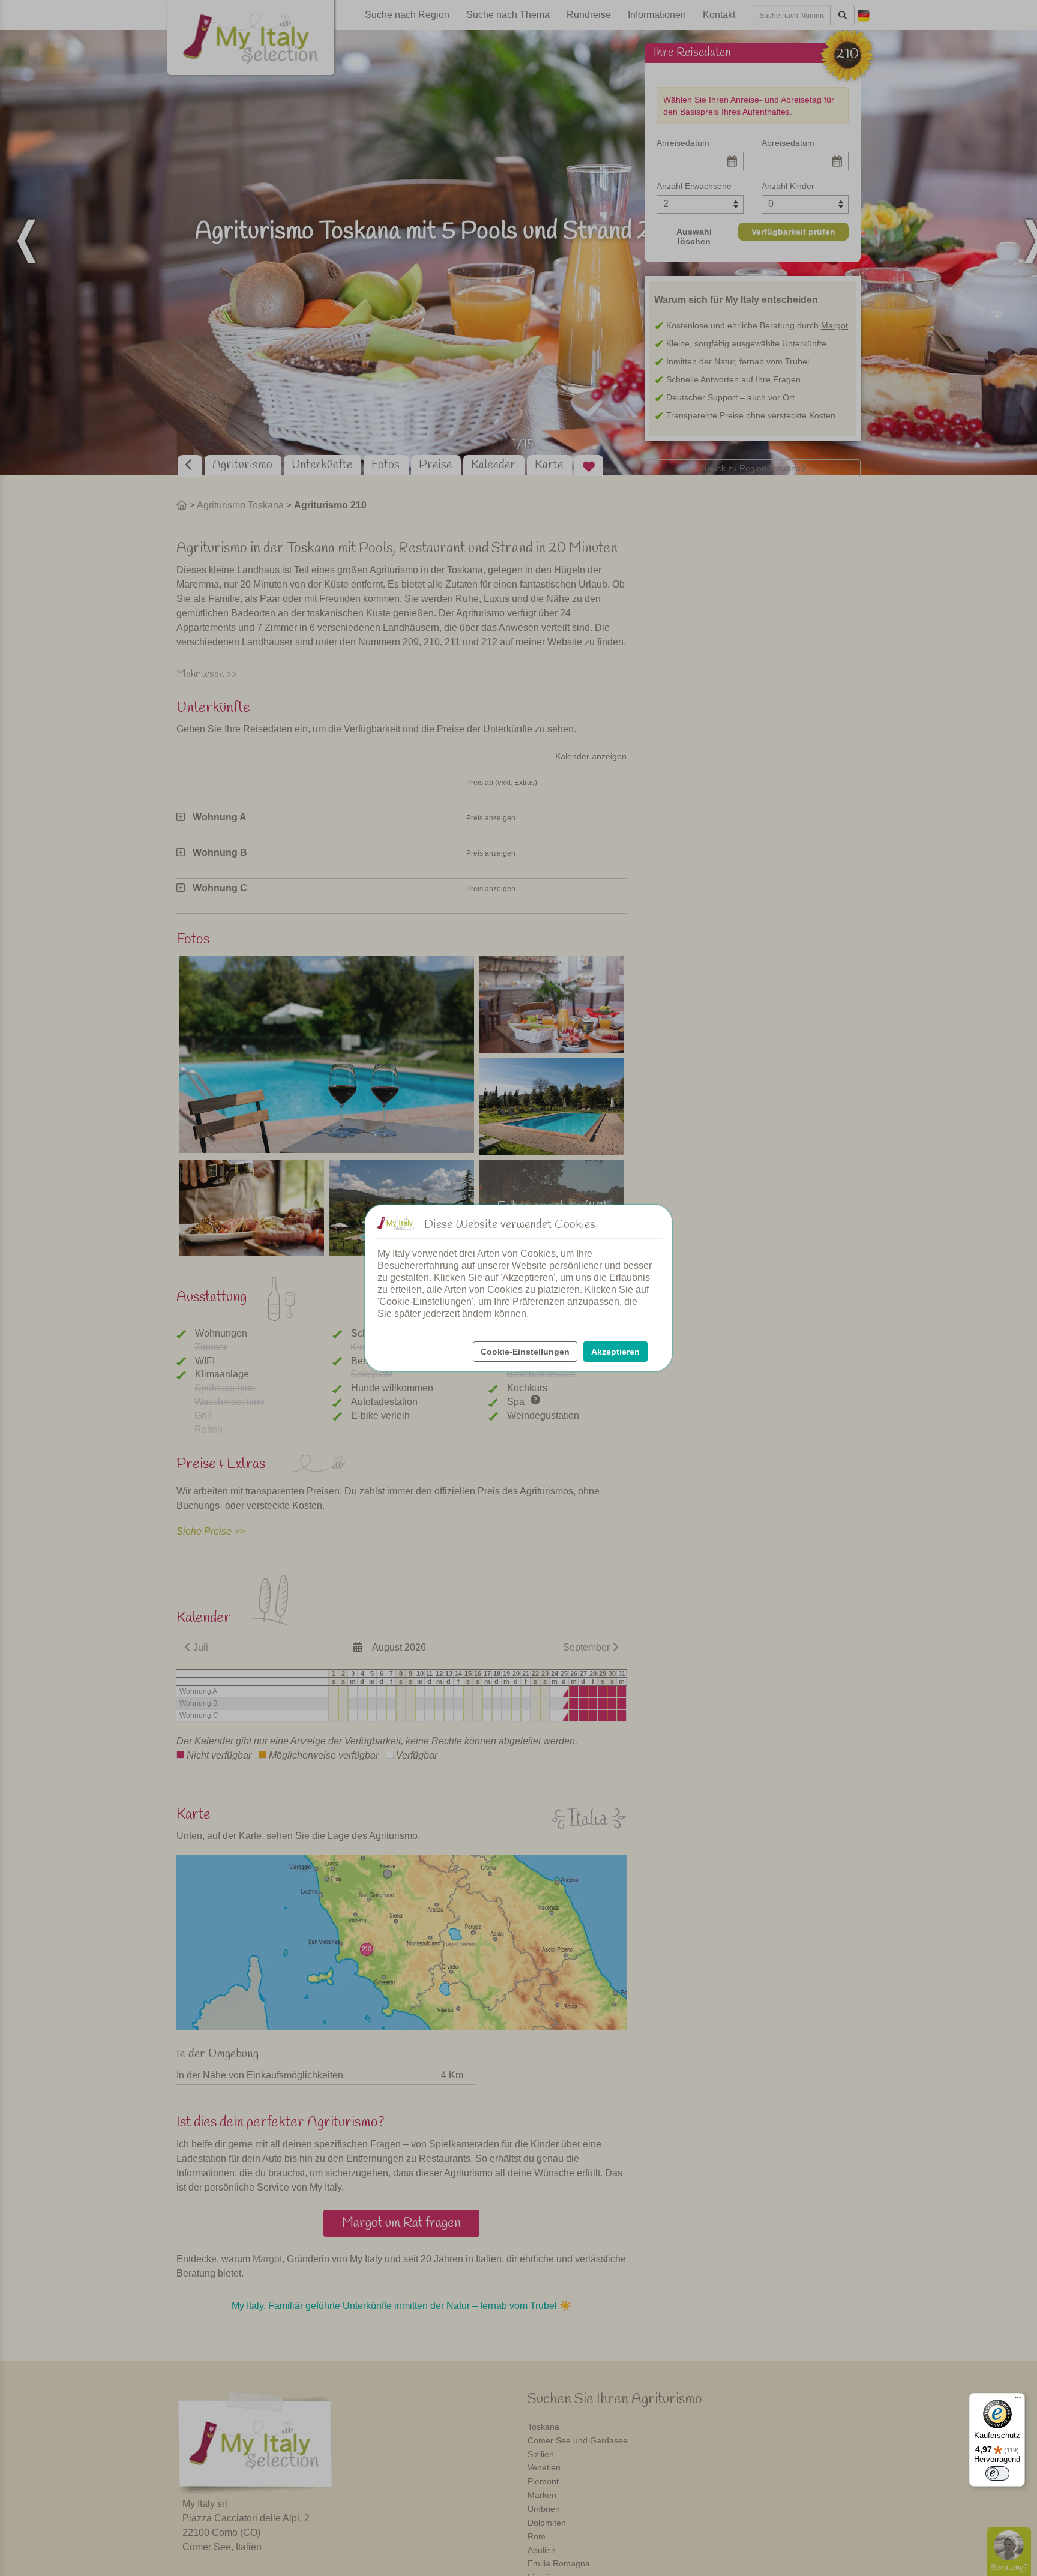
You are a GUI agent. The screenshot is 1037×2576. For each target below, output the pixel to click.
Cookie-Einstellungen (525, 1352)
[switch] (997, 2473)
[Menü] (1018, 2400)
